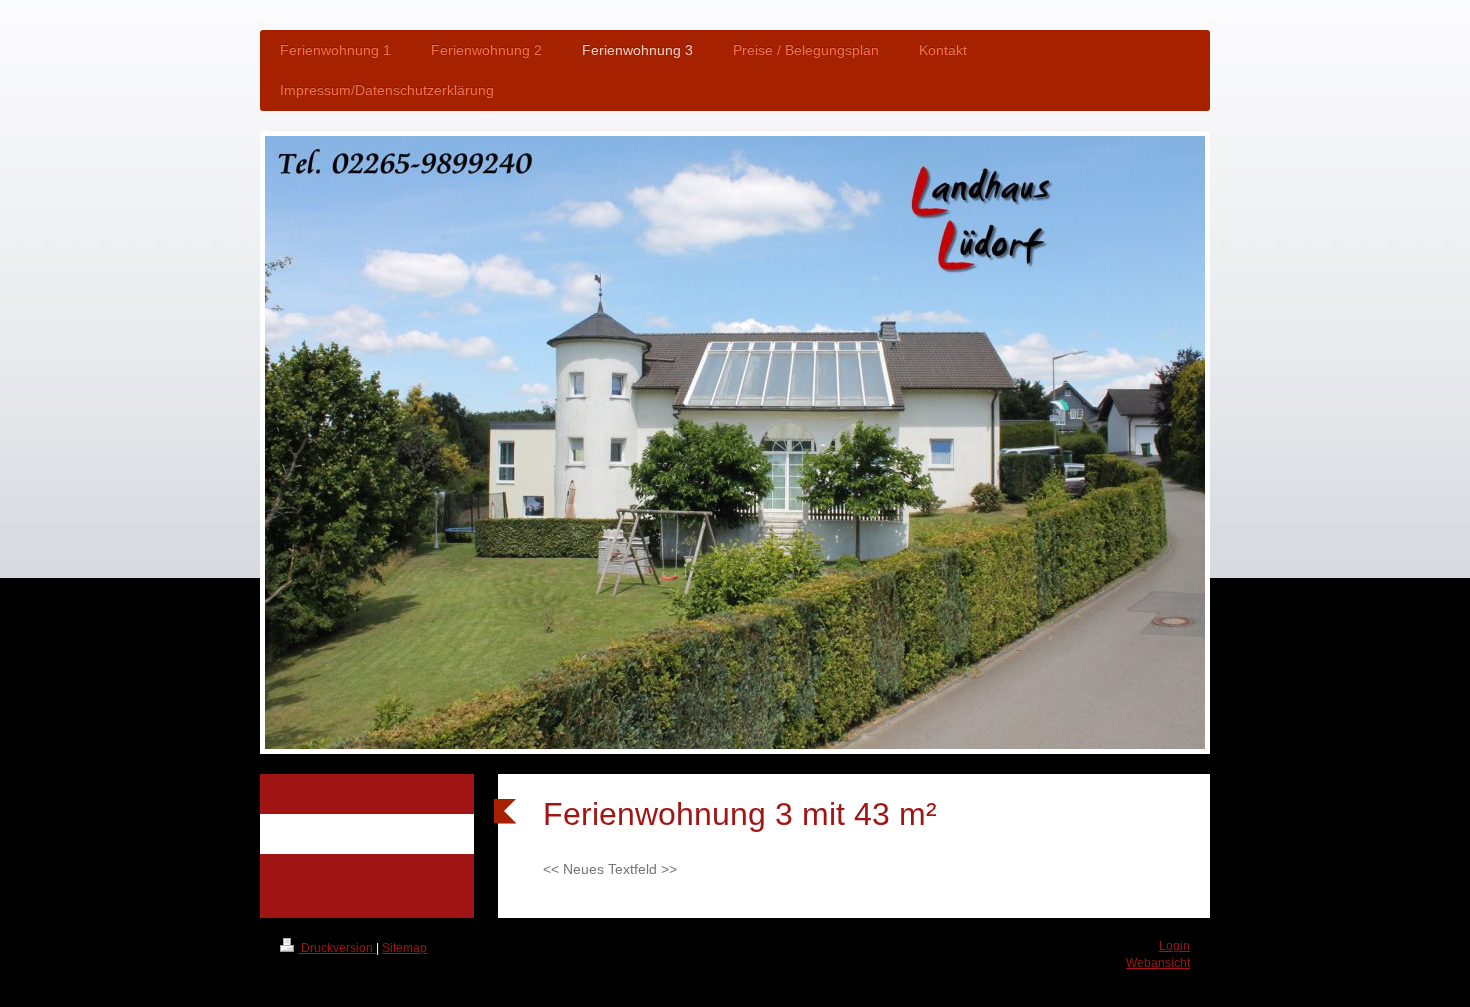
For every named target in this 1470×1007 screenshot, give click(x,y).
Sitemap (404, 948)
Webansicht (1158, 963)
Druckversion (337, 948)
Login (1174, 946)
